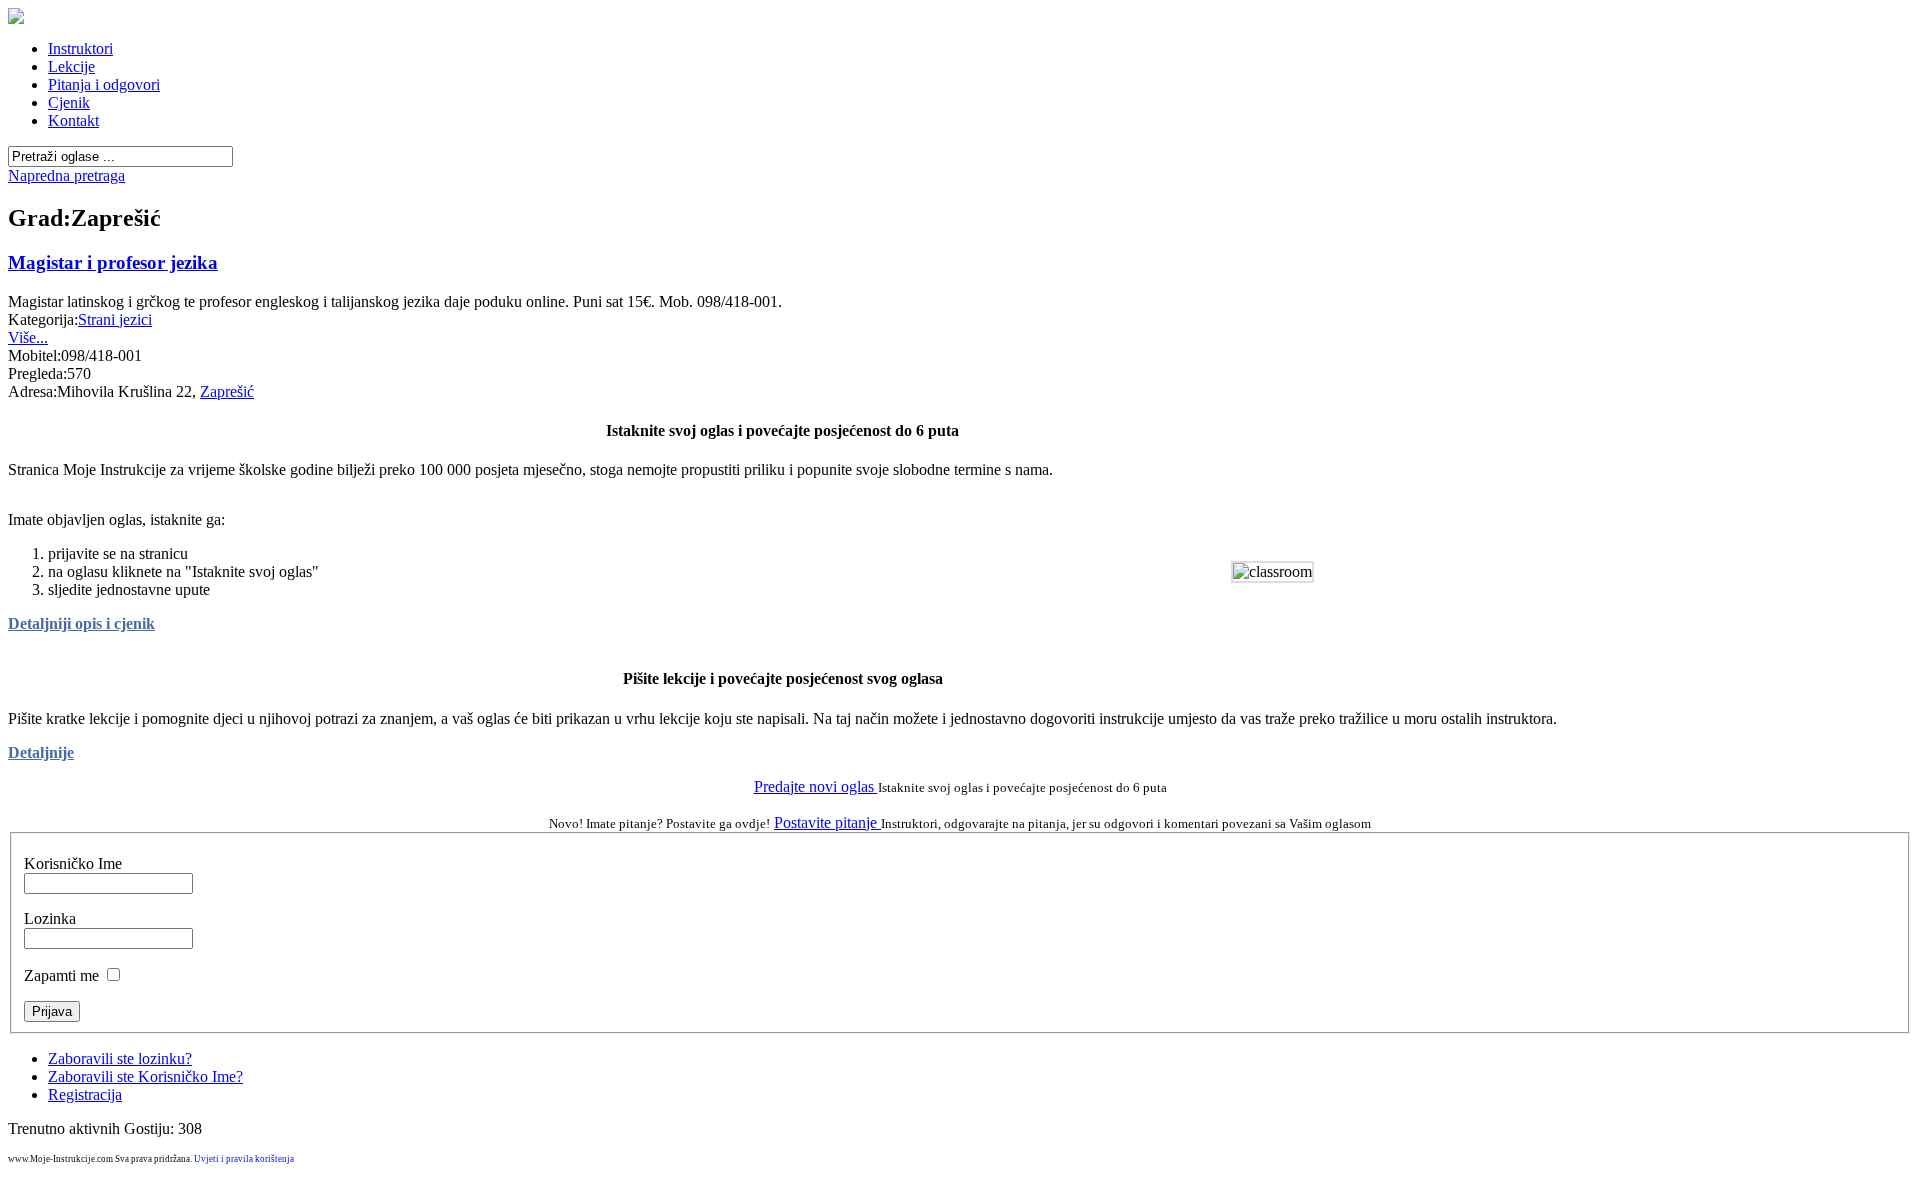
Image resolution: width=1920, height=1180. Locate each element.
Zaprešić (227, 391)
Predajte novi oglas (816, 786)
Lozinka (50, 918)
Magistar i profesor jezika (113, 262)
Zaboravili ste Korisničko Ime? (145, 1076)
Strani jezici (115, 319)
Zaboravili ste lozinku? (120, 1058)
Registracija (85, 1094)
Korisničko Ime (73, 863)
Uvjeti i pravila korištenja (244, 1159)
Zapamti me (61, 975)
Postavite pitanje (827, 822)
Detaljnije (41, 752)
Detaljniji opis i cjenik (81, 623)
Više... (28, 337)
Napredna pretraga (66, 175)
